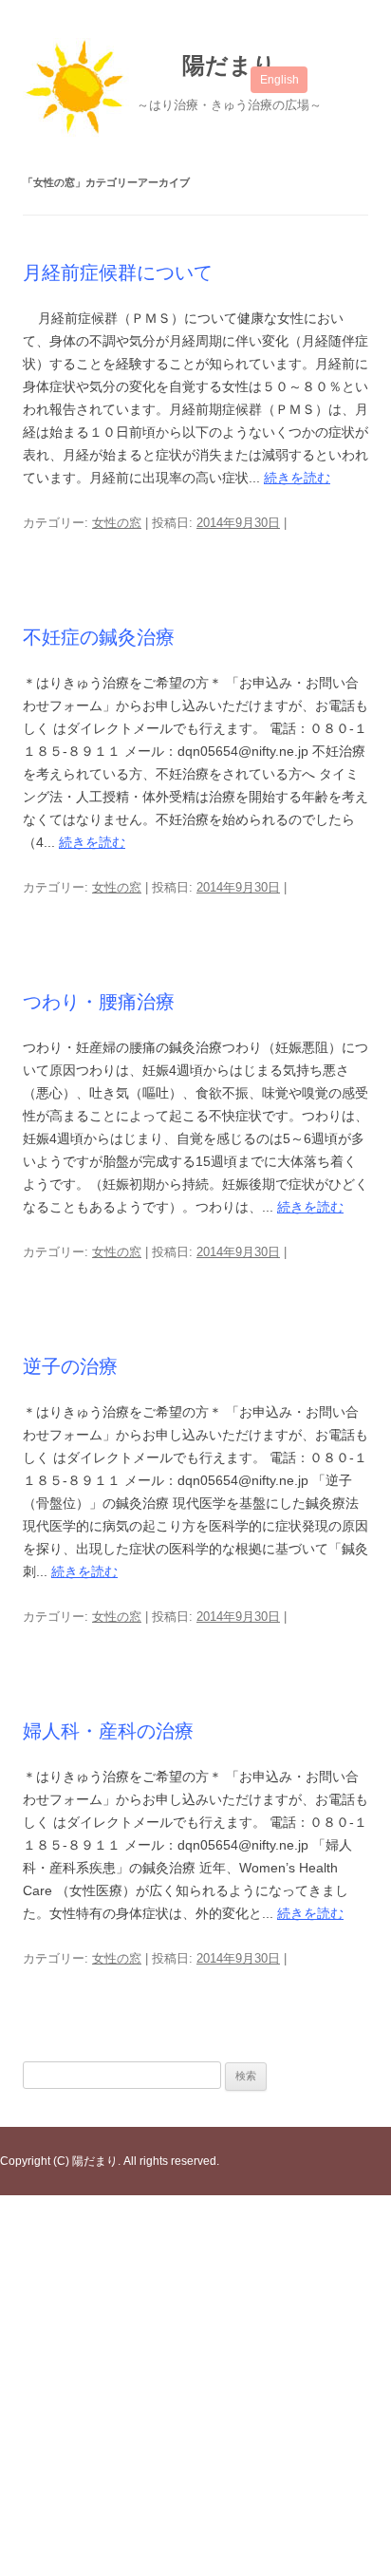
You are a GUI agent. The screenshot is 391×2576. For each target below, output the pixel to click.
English (279, 80)
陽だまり (229, 65)
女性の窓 (117, 523)
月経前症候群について (118, 273)
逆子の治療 (70, 1366)
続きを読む (297, 478)
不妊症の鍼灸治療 (99, 637)
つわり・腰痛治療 (99, 1002)
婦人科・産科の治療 (108, 1731)
